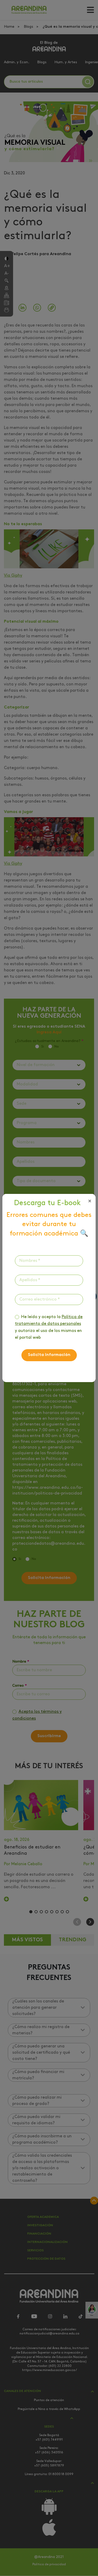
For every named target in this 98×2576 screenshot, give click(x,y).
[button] (90, 1201)
